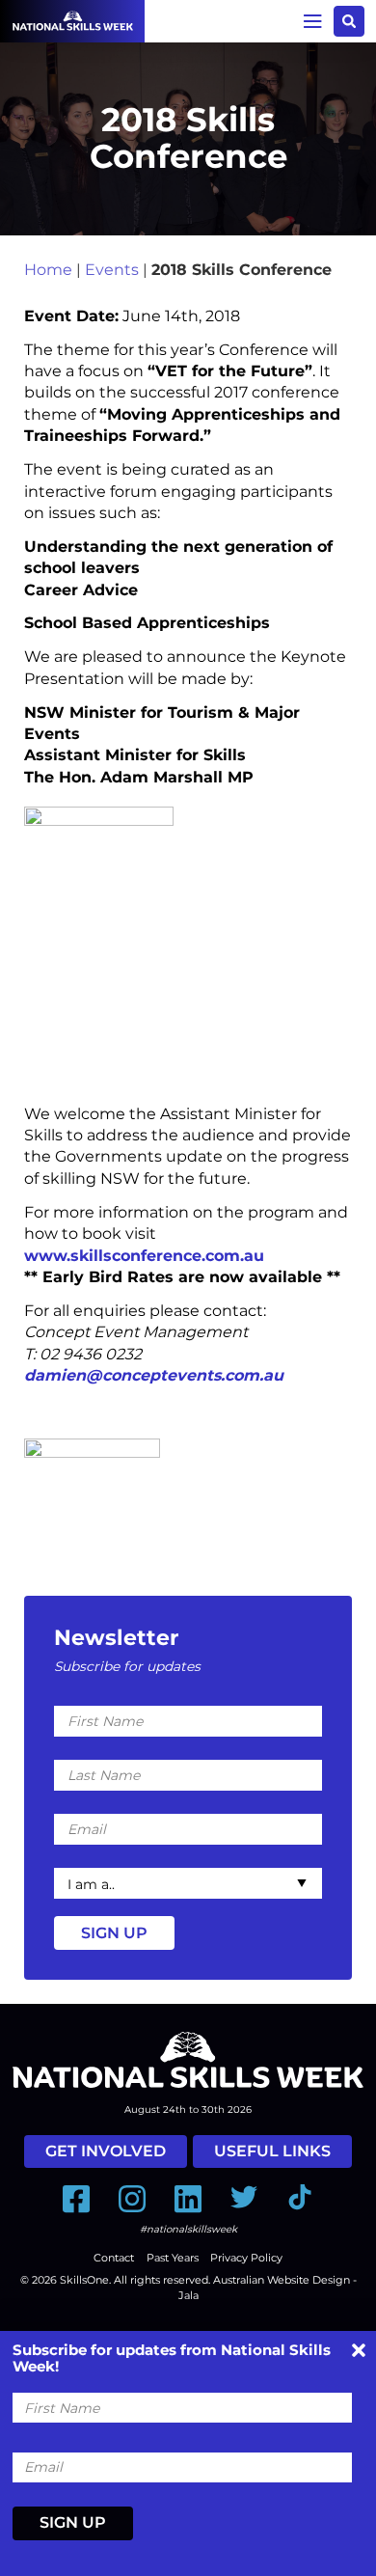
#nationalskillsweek (188, 2229)
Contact (114, 2258)
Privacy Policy (246, 2258)
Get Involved (106, 2151)
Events (112, 270)
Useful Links (272, 2151)
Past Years (173, 2258)
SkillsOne (84, 2280)
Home (48, 270)
